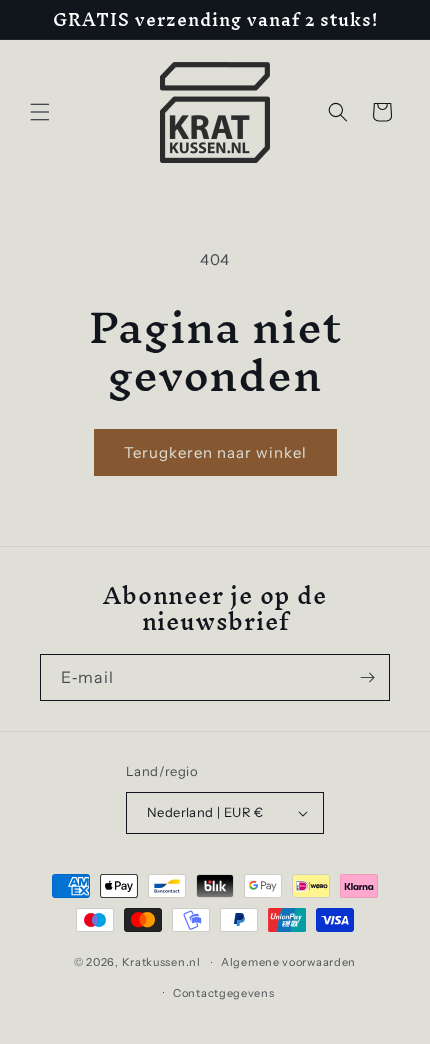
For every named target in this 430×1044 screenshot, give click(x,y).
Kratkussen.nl (161, 962)
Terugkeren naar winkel (215, 452)
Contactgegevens (224, 993)
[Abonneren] (367, 677)
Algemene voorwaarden (288, 962)
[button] (40, 112)
